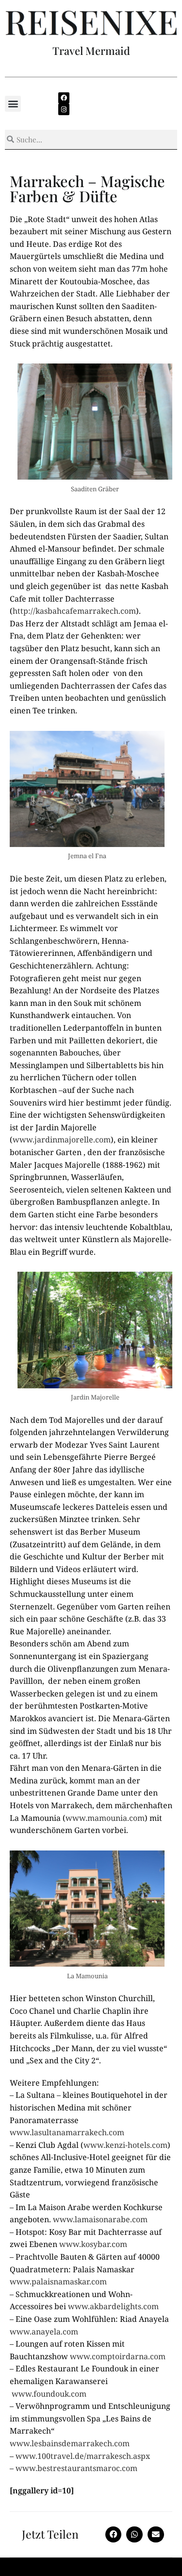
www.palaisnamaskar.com (58, 2282)
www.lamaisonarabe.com (100, 2219)
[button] (13, 104)
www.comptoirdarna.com (118, 2356)
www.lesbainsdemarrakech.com (70, 2443)
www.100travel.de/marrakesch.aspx (83, 2456)
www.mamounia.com (105, 1818)
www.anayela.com (44, 2332)
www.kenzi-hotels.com (125, 2145)
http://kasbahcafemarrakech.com (74, 611)
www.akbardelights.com (113, 2306)
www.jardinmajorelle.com (62, 1140)
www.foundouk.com (49, 2394)
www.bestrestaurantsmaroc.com (76, 2468)
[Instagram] (64, 109)
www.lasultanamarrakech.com (67, 2132)
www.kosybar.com (93, 2244)
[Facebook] (64, 98)
